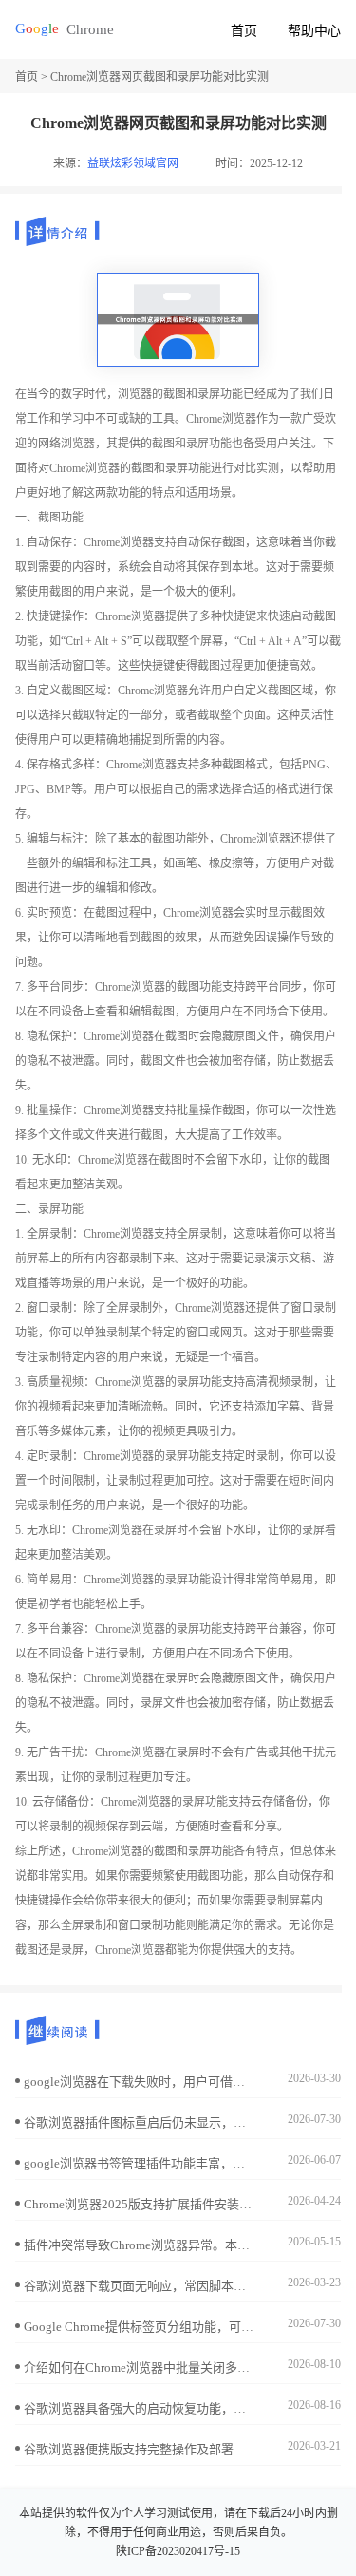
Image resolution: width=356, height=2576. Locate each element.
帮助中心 (314, 31)
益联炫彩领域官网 (133, 163)
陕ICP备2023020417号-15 (178, 2551)
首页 (244, 31)
